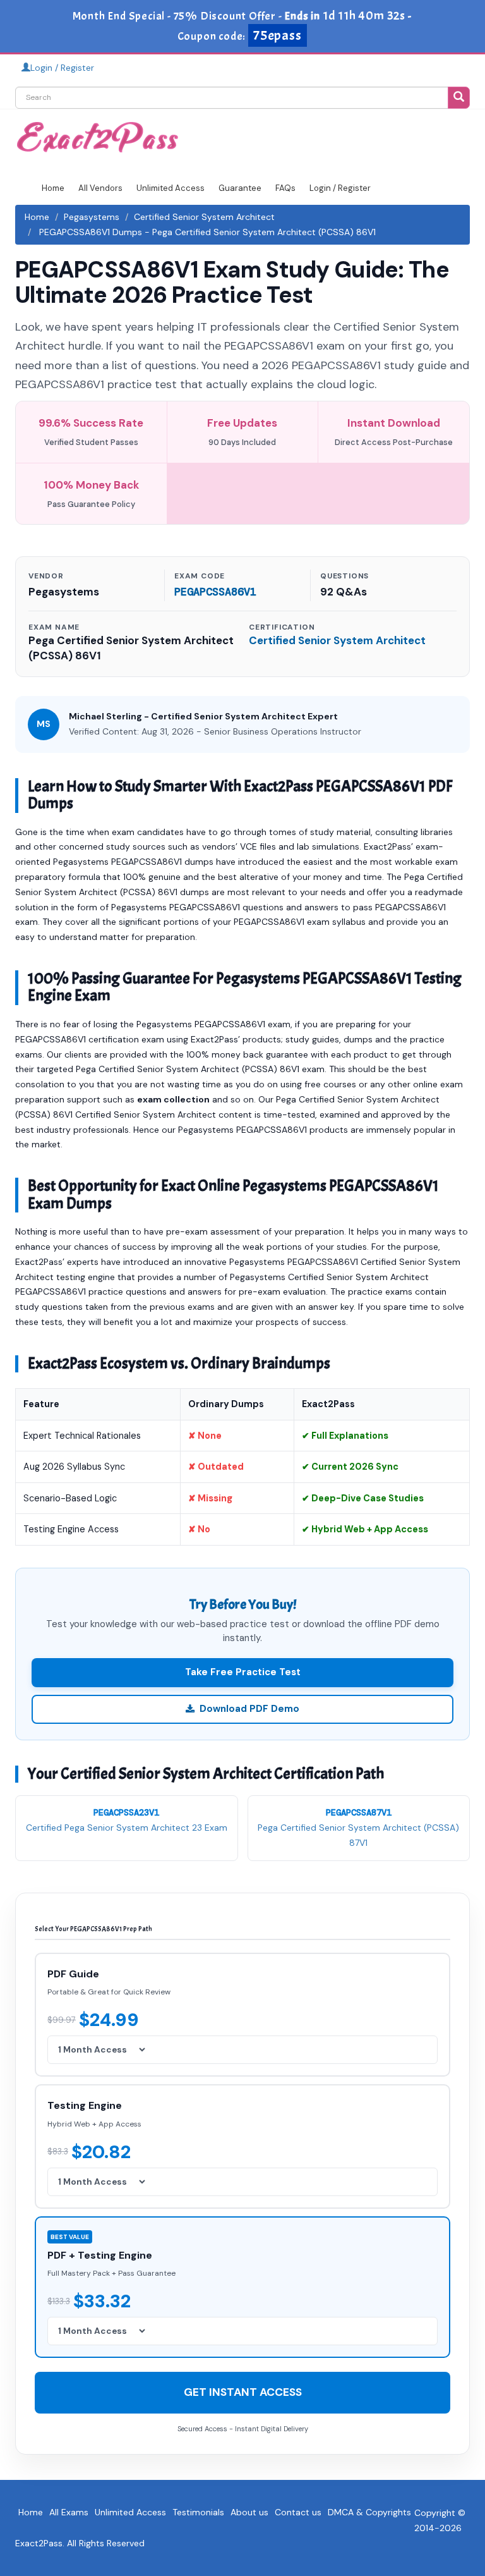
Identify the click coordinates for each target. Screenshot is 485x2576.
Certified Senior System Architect (204, 217)
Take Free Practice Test (243, 1672)
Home (53, 188)
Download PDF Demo (249, 1709)
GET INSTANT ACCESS (243, 2392)
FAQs (285, 188)
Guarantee (240, 188)
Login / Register (62, 68)
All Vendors (100, 188)
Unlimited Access (171, 188)
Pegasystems (92, 217)
